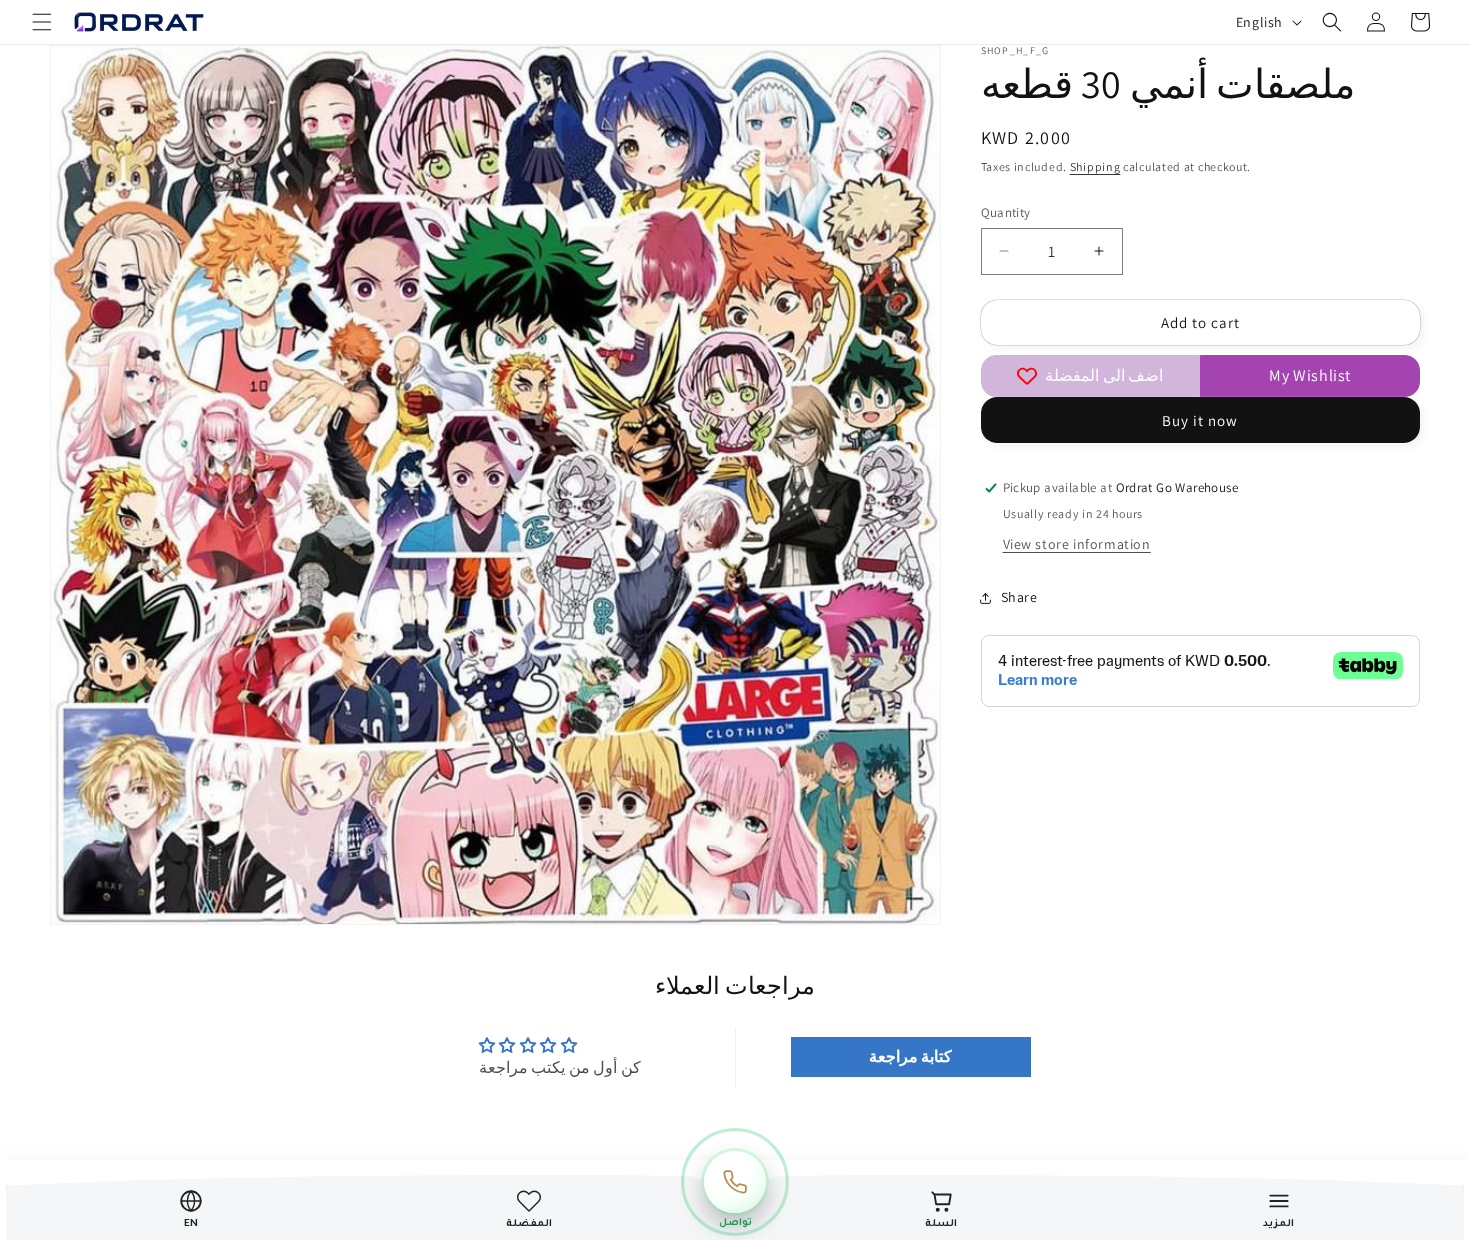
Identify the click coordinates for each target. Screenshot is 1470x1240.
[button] (42, 22)
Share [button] (1019, 597)
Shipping (1095, 166)
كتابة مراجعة (911, 1055)
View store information (1077, 544)
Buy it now (1200, 420)
